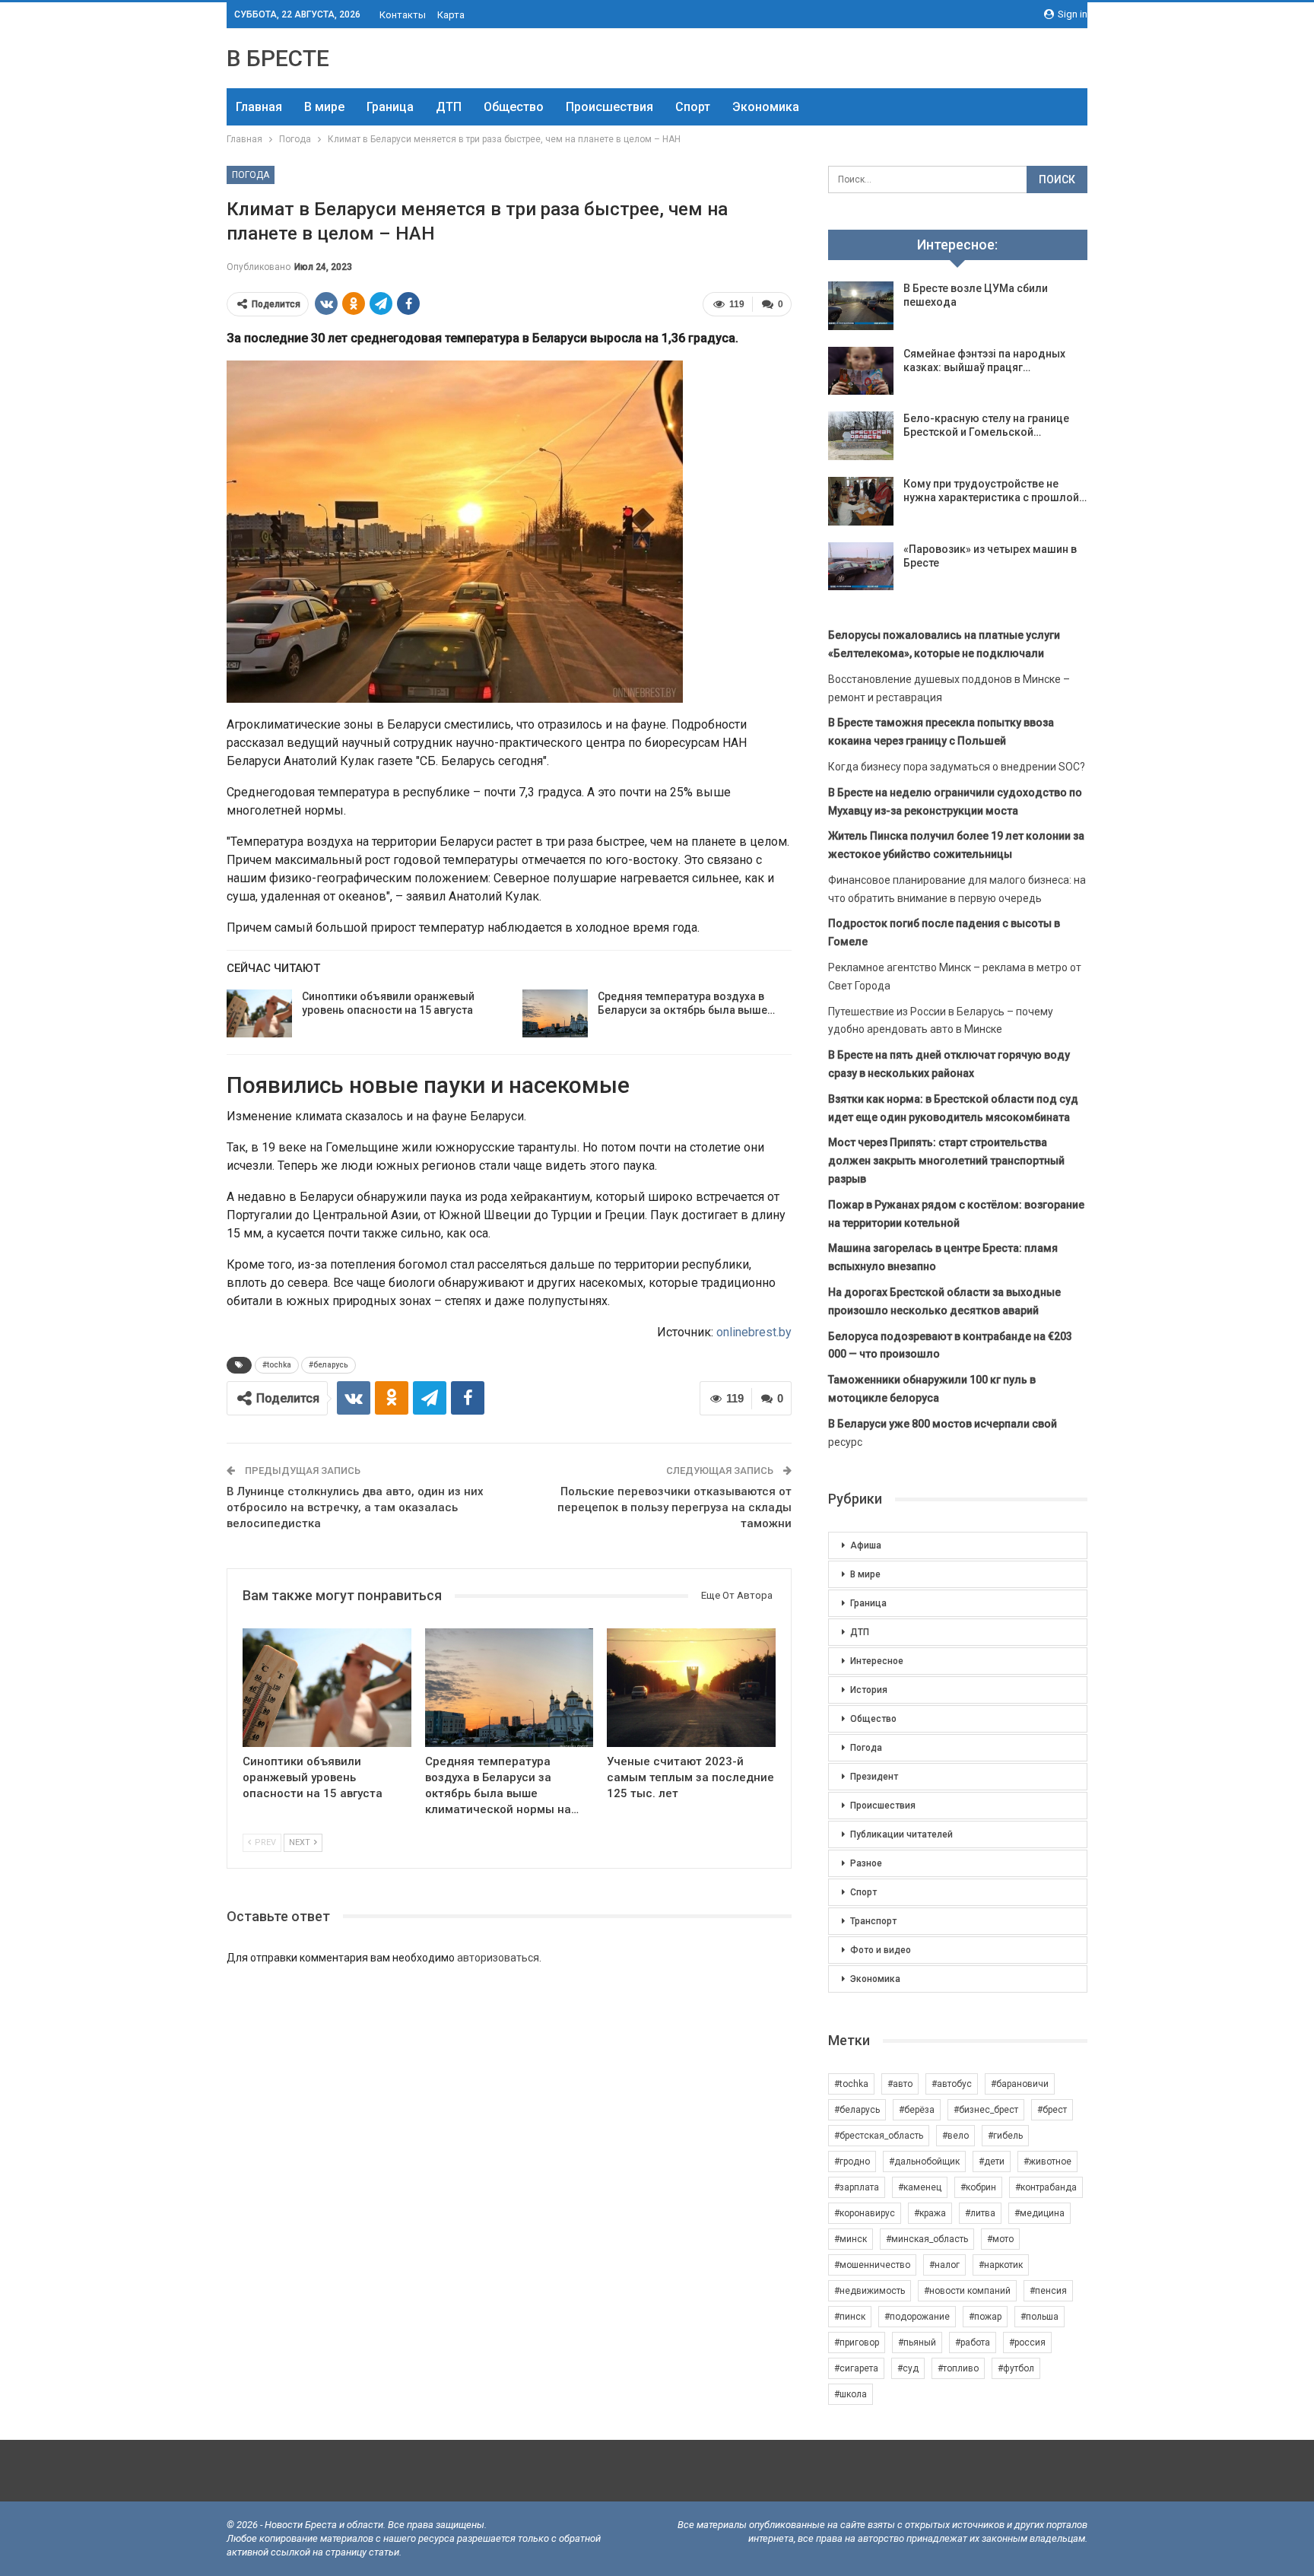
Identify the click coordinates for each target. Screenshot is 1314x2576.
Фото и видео (881, 1950)
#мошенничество (872, 2265)
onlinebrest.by (754, 1332)
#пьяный (917, 2343)
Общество (514, 107)
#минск (851, 2239)
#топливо (958, 2368)
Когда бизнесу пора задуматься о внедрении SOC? (957, 767)
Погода (251, 175)
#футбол (1016, 2368)
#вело (955, 2136)
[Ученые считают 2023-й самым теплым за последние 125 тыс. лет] (691, 1687)
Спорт (693, 107)
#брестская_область (879, 2136)
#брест (1052, 2110)
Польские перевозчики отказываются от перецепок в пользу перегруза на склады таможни (674, 1507)
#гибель (1005, 2136)
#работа (973, 2343)
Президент (874, 1777)
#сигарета (856, 2368)
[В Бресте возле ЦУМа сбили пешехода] (861, 306)
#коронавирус (865, 2213)
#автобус (952, 2084)
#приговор (857, 2343)
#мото (1000, 2239)
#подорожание (917, 2317)
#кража (930, 2213)
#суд (908, 2368)
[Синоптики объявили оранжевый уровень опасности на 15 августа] (259, 1014)
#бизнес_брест (986, 2110)
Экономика (766, 107)
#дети (992, 2161)
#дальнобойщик (924, 2161)
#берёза (917, 2110)
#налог (944, 2265)
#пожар (985, 2317)
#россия (1027, 2343)
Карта (451, 15)
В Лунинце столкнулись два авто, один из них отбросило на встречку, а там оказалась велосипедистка (355, 1507)
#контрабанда (1046, 2187)
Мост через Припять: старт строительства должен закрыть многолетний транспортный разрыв (946, 1161)
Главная (259, 107)
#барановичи (1020, 2084)
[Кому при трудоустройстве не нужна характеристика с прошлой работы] (861, 501)
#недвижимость (870, 2291)
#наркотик (1001, 2265)
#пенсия (1048, 2291)
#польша (1039, 2317)
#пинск (850, 2317)
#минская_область (927, 2239)
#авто (900, 2084)
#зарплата (857, 2187)
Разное (866, 1863)
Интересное (877, 1661)
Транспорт (873, 1921)
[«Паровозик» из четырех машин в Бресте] (861, 567)
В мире (324, 107)
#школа (851, 2394)
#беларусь (328, 1365)
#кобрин (978, 2187)
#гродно (852, 2161)
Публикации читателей (901, 1834)
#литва (980, 2213)
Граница (390, 107)
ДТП (449, 107)
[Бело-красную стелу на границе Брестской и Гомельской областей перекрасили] (861, 436)
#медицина (1039, 2213)
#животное (1047, 2161)
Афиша (866, 1545)
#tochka (277, 1365)
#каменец (920, 2187)
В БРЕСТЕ (278, 58)
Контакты (403, 15)
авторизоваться (498, 1958)
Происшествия (609, 107)
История (869, 1690)
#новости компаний (967, 2291)
